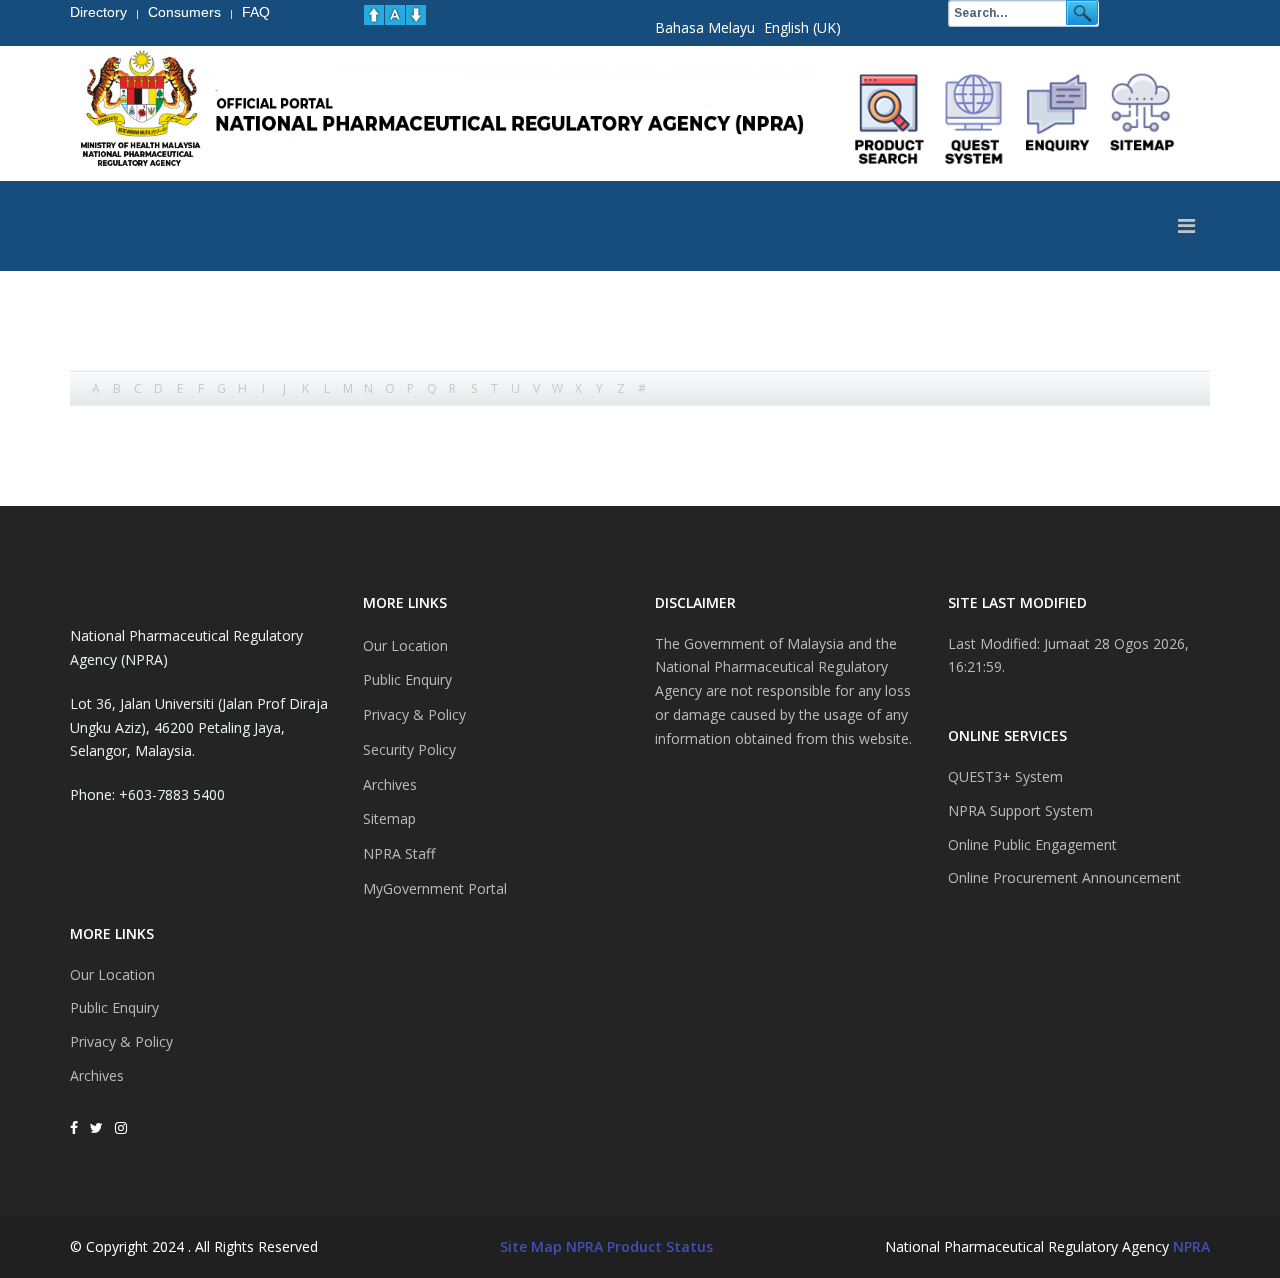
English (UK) (802, 27)
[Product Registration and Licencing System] (974, 119)
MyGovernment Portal (435, 888)
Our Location (112, 974)
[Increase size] (374, 15)
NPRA (1191, 1246)
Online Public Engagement (1032, 844)
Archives (97, 1075)
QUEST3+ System (1005, 776)
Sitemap (389, 818)
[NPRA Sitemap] (1142, 119)
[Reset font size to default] (395, 15)
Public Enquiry (114, 1007)
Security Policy (409, 749)
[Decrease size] (416, 15)
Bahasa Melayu (705, 27)
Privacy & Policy (121, 1041)
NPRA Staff (399, 853)
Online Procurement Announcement (1064, 877)
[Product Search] (890, 119)
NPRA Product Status (639, 1246)
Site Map (531, 1246)
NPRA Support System (1020, 810)
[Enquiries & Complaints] (1058, 119)
